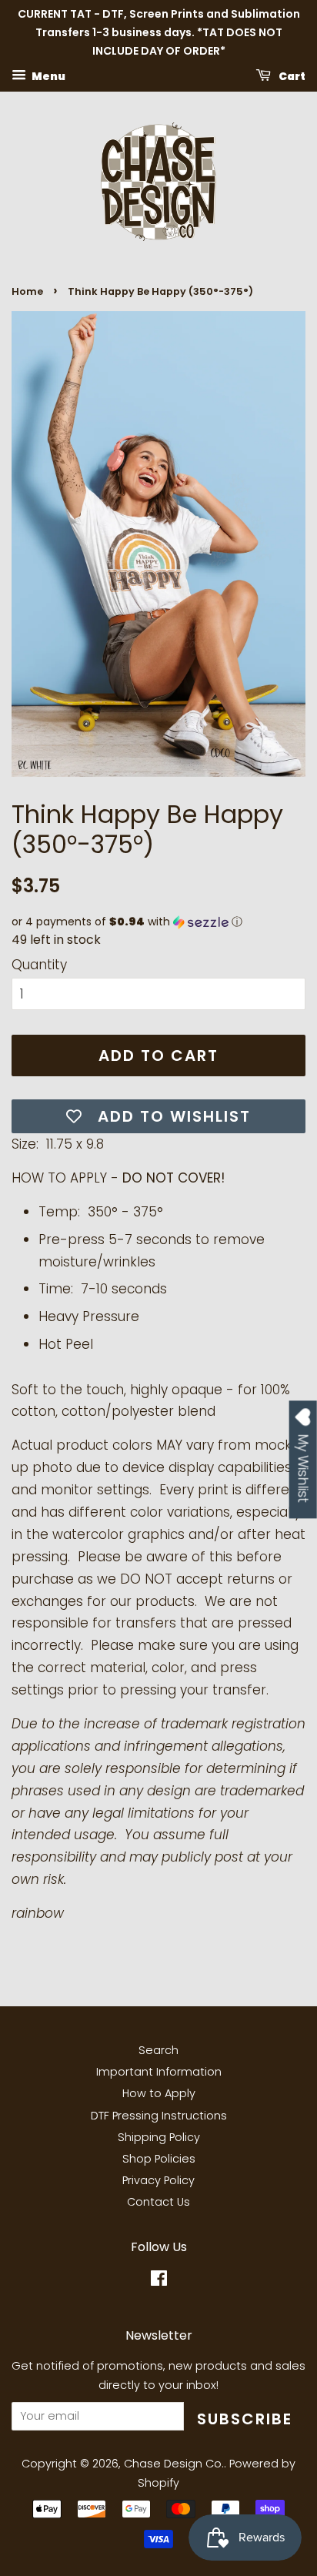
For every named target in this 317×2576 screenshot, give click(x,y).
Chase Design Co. (174, 2464)
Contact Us (158, 2202)
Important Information (159, 2072)
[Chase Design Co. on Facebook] (159, 2281)
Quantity (39, 965)
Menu (48, 76)
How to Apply (159, 2093)
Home (27, 291)
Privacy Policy (158, 2180)
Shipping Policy (159, 2137)
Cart (291, 76)
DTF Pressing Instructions (159, 2116)
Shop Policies (159, 2159)
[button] (158, 922)
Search (158, 2050)
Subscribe (245, 2419)
